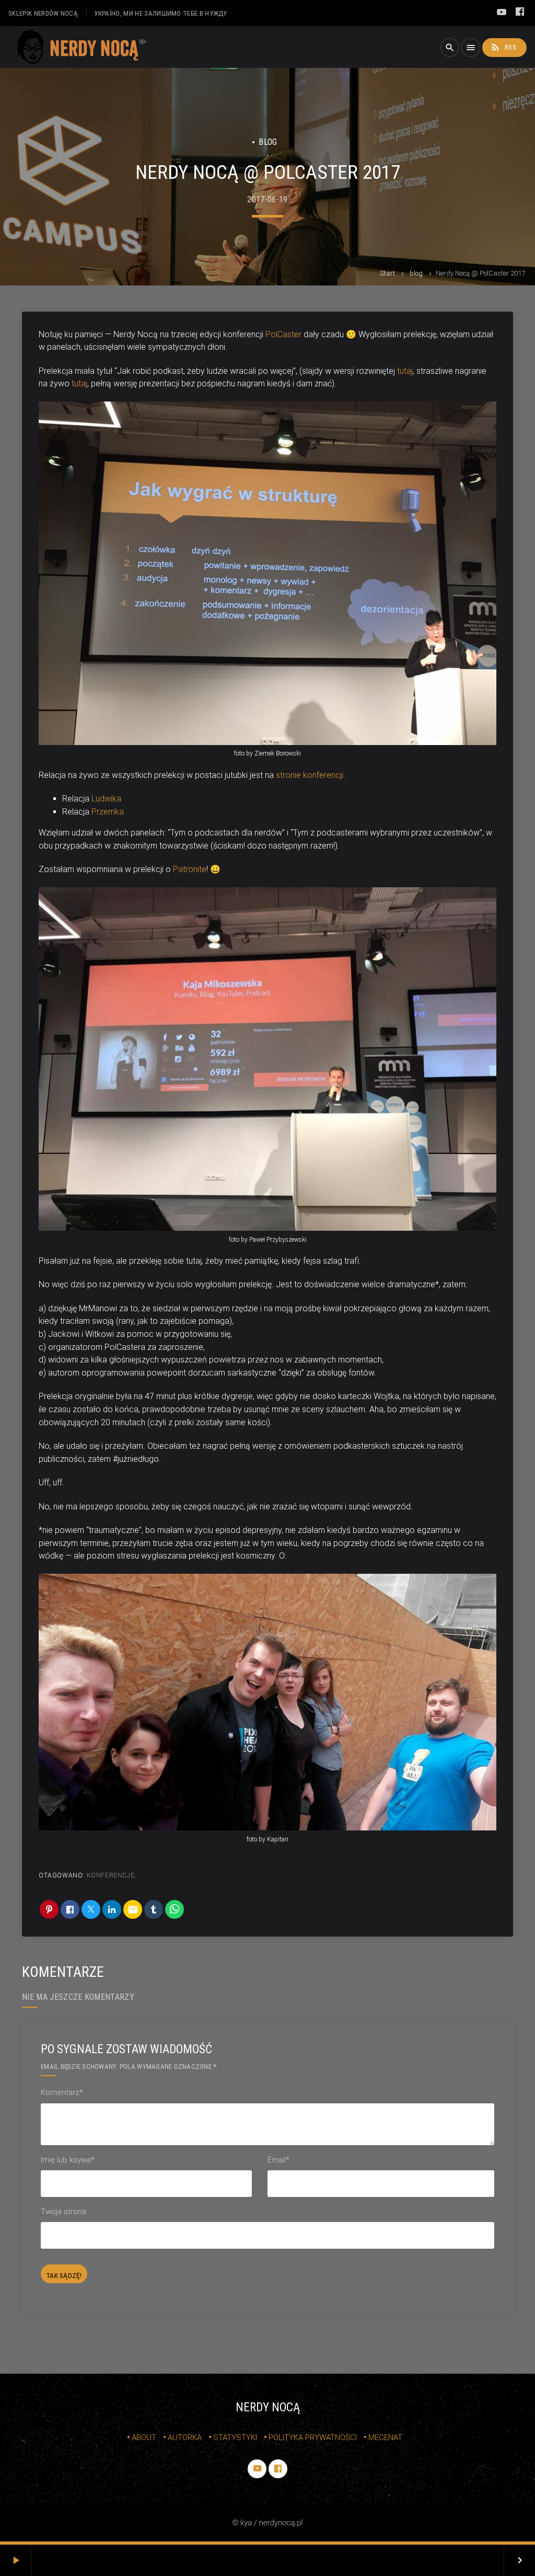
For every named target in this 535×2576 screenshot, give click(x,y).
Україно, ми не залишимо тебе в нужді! (160, 13)
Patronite (190, 869)
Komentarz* (62, 2092)
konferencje (111, 1875)
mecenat (385, 2437)
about (144, 2437)
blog (416, 273)
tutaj (405, 371)
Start (387, 273)
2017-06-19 (267, 199)
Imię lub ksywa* (68, 2160)
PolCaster (283, 334)
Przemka (108, 812)
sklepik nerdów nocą (43, 13)
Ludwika (106, 799)
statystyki (235, 2437)
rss (503, 47)
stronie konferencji (310, 775)
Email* (278, 2160)
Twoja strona (63, 2212)
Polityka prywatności (313, 2437)
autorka (185, 2437)
